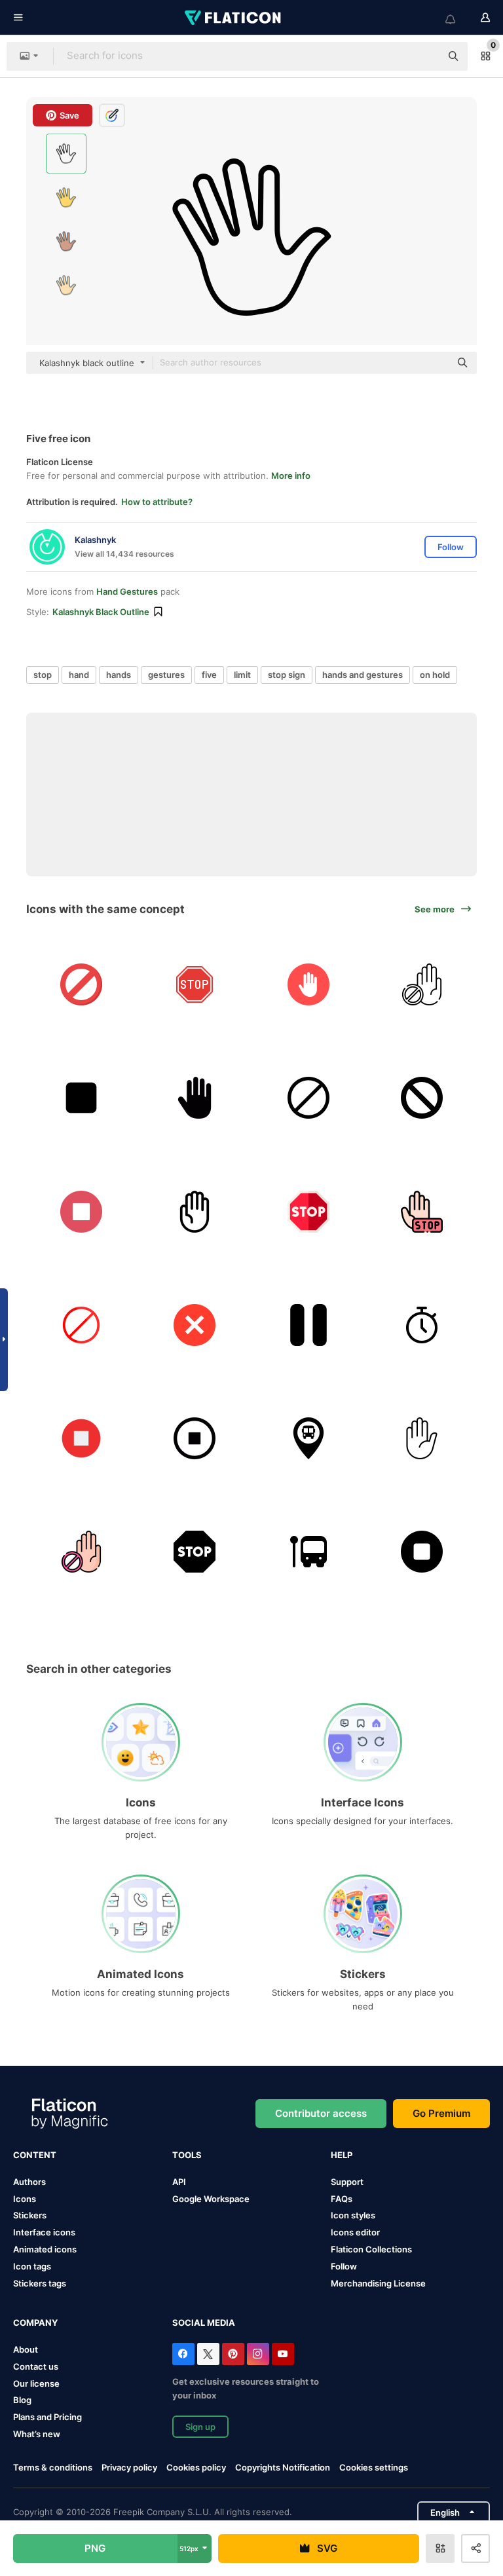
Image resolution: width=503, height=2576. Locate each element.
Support (347, 2182)
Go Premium (441, 2113)
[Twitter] (208, 2354)
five (209, 675)
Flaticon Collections (371, 2249)
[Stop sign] (422, 1438)
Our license (36, 2383)
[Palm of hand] (195, 1098)
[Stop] (195, 984)
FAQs (342, 2199)
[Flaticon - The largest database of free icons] (234, 18)
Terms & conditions (53, 2467)
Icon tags (32, 2266)
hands (119, 675)
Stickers (30, 2215)
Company (35, 2323)
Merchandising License (378, 2283)
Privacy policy (129, 2467)
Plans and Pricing (47, 2417)
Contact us (36, 2366)
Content (35, 2155)
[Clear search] (424, 56)
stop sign (287, 675)
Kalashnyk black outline (101, 612)
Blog (22, 2400)
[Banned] (422, 984)
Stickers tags (40, 2283)
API (179, 2182)
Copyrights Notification (283, 2467)
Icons (25, 2199)
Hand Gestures (127, 591)
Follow (344, 2266)
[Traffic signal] (308, 1098)
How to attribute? (157, 502)
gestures (166, 675)
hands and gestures (363, 675)
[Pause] (308, 1325)
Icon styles (353, 2215)
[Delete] (195, 1325)
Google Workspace (211, 2199)
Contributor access (321, 2113)
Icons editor (355, 2232)
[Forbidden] (81, 984)
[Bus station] (308, 1552)
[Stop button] (81, 1098)
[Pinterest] (233, 2354)
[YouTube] (283, 2354)
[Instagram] (258, 2354)
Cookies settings (374, 2468)
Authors (29, 2182)
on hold (435, 675)
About (26, 2349)
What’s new (37, 2434)
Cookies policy (196, 2467)
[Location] (308, 1438)
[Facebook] (183, 2354)
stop (43, 675)
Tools (187, 2155)
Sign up (200, 2427)
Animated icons (45, 2249)
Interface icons (44, 2232)
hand (79, 675)
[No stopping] (422, 1098)
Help (342, 2155)
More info (291, 476)
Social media (204, 2323)
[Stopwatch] (422, 1325)
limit (242, 675)
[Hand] (195, 1211)
